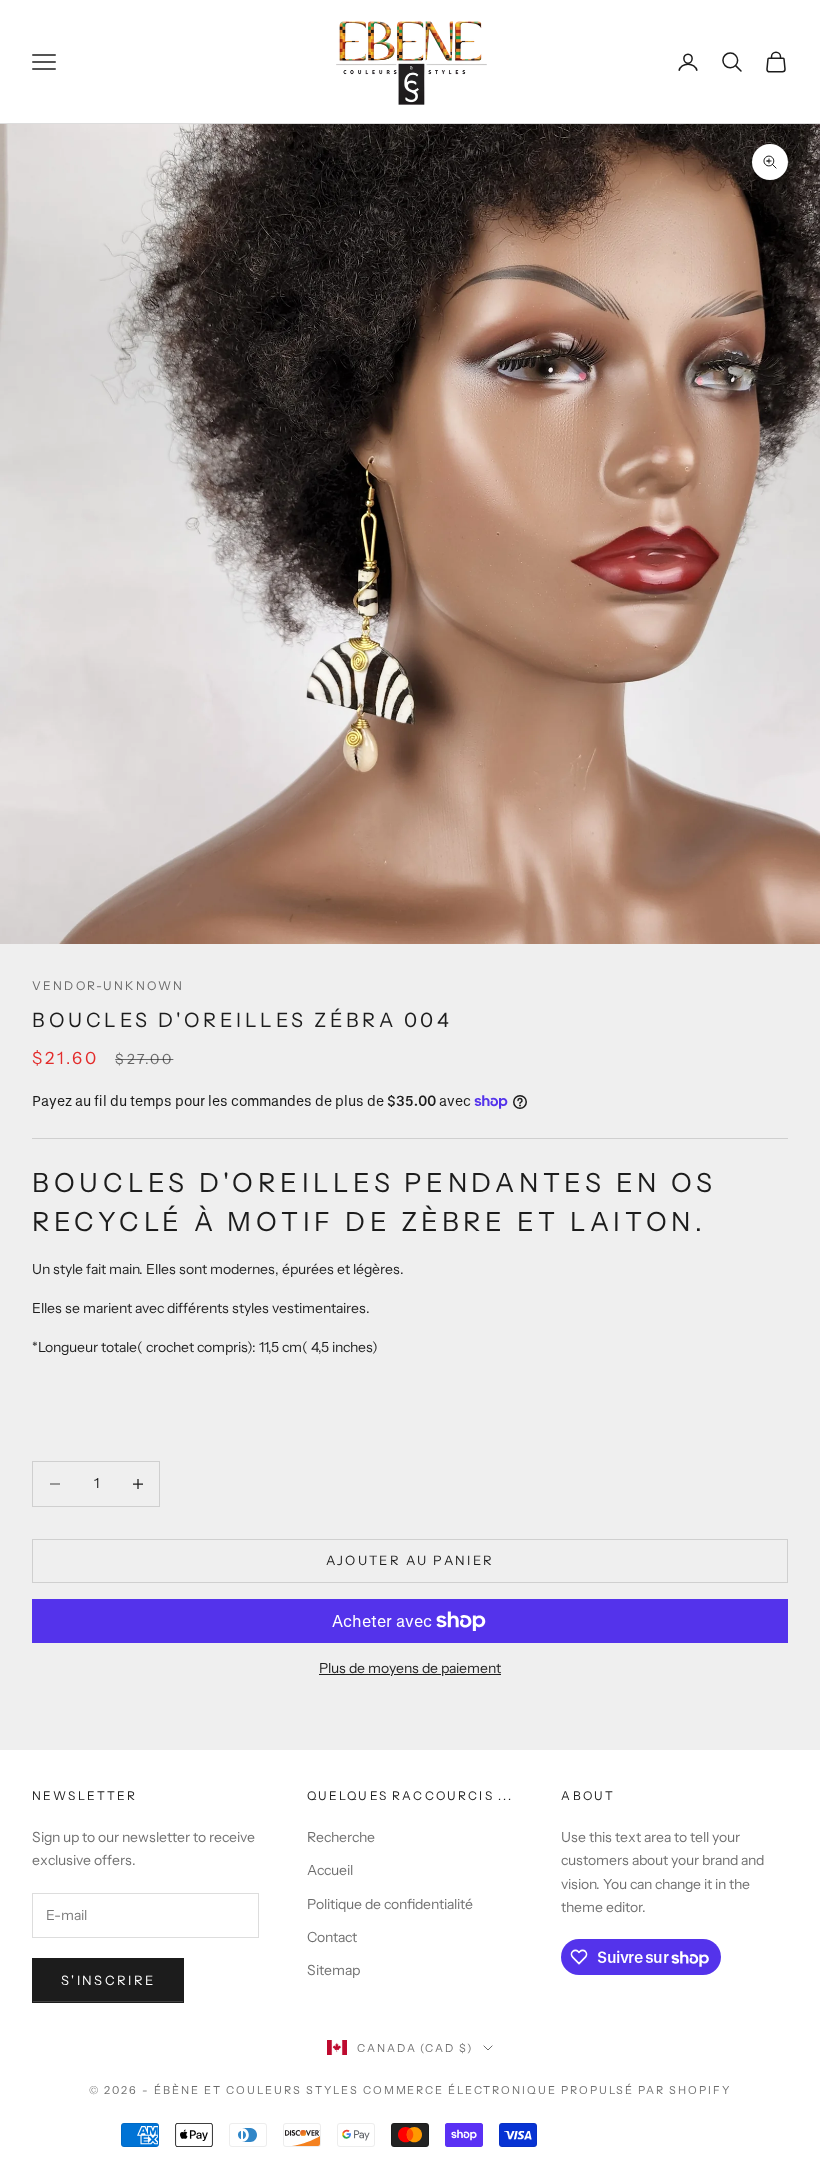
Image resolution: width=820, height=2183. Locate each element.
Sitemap (333, 1970)
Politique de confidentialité (390, 1904)
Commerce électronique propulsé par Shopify (547, 2090)
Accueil (330, 1870)
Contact (332, 1937)
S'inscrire (108, 1980)
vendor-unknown (108, 985)
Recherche (341, 1837)
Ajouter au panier (410, 1560)
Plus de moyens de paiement (410, 1668)
